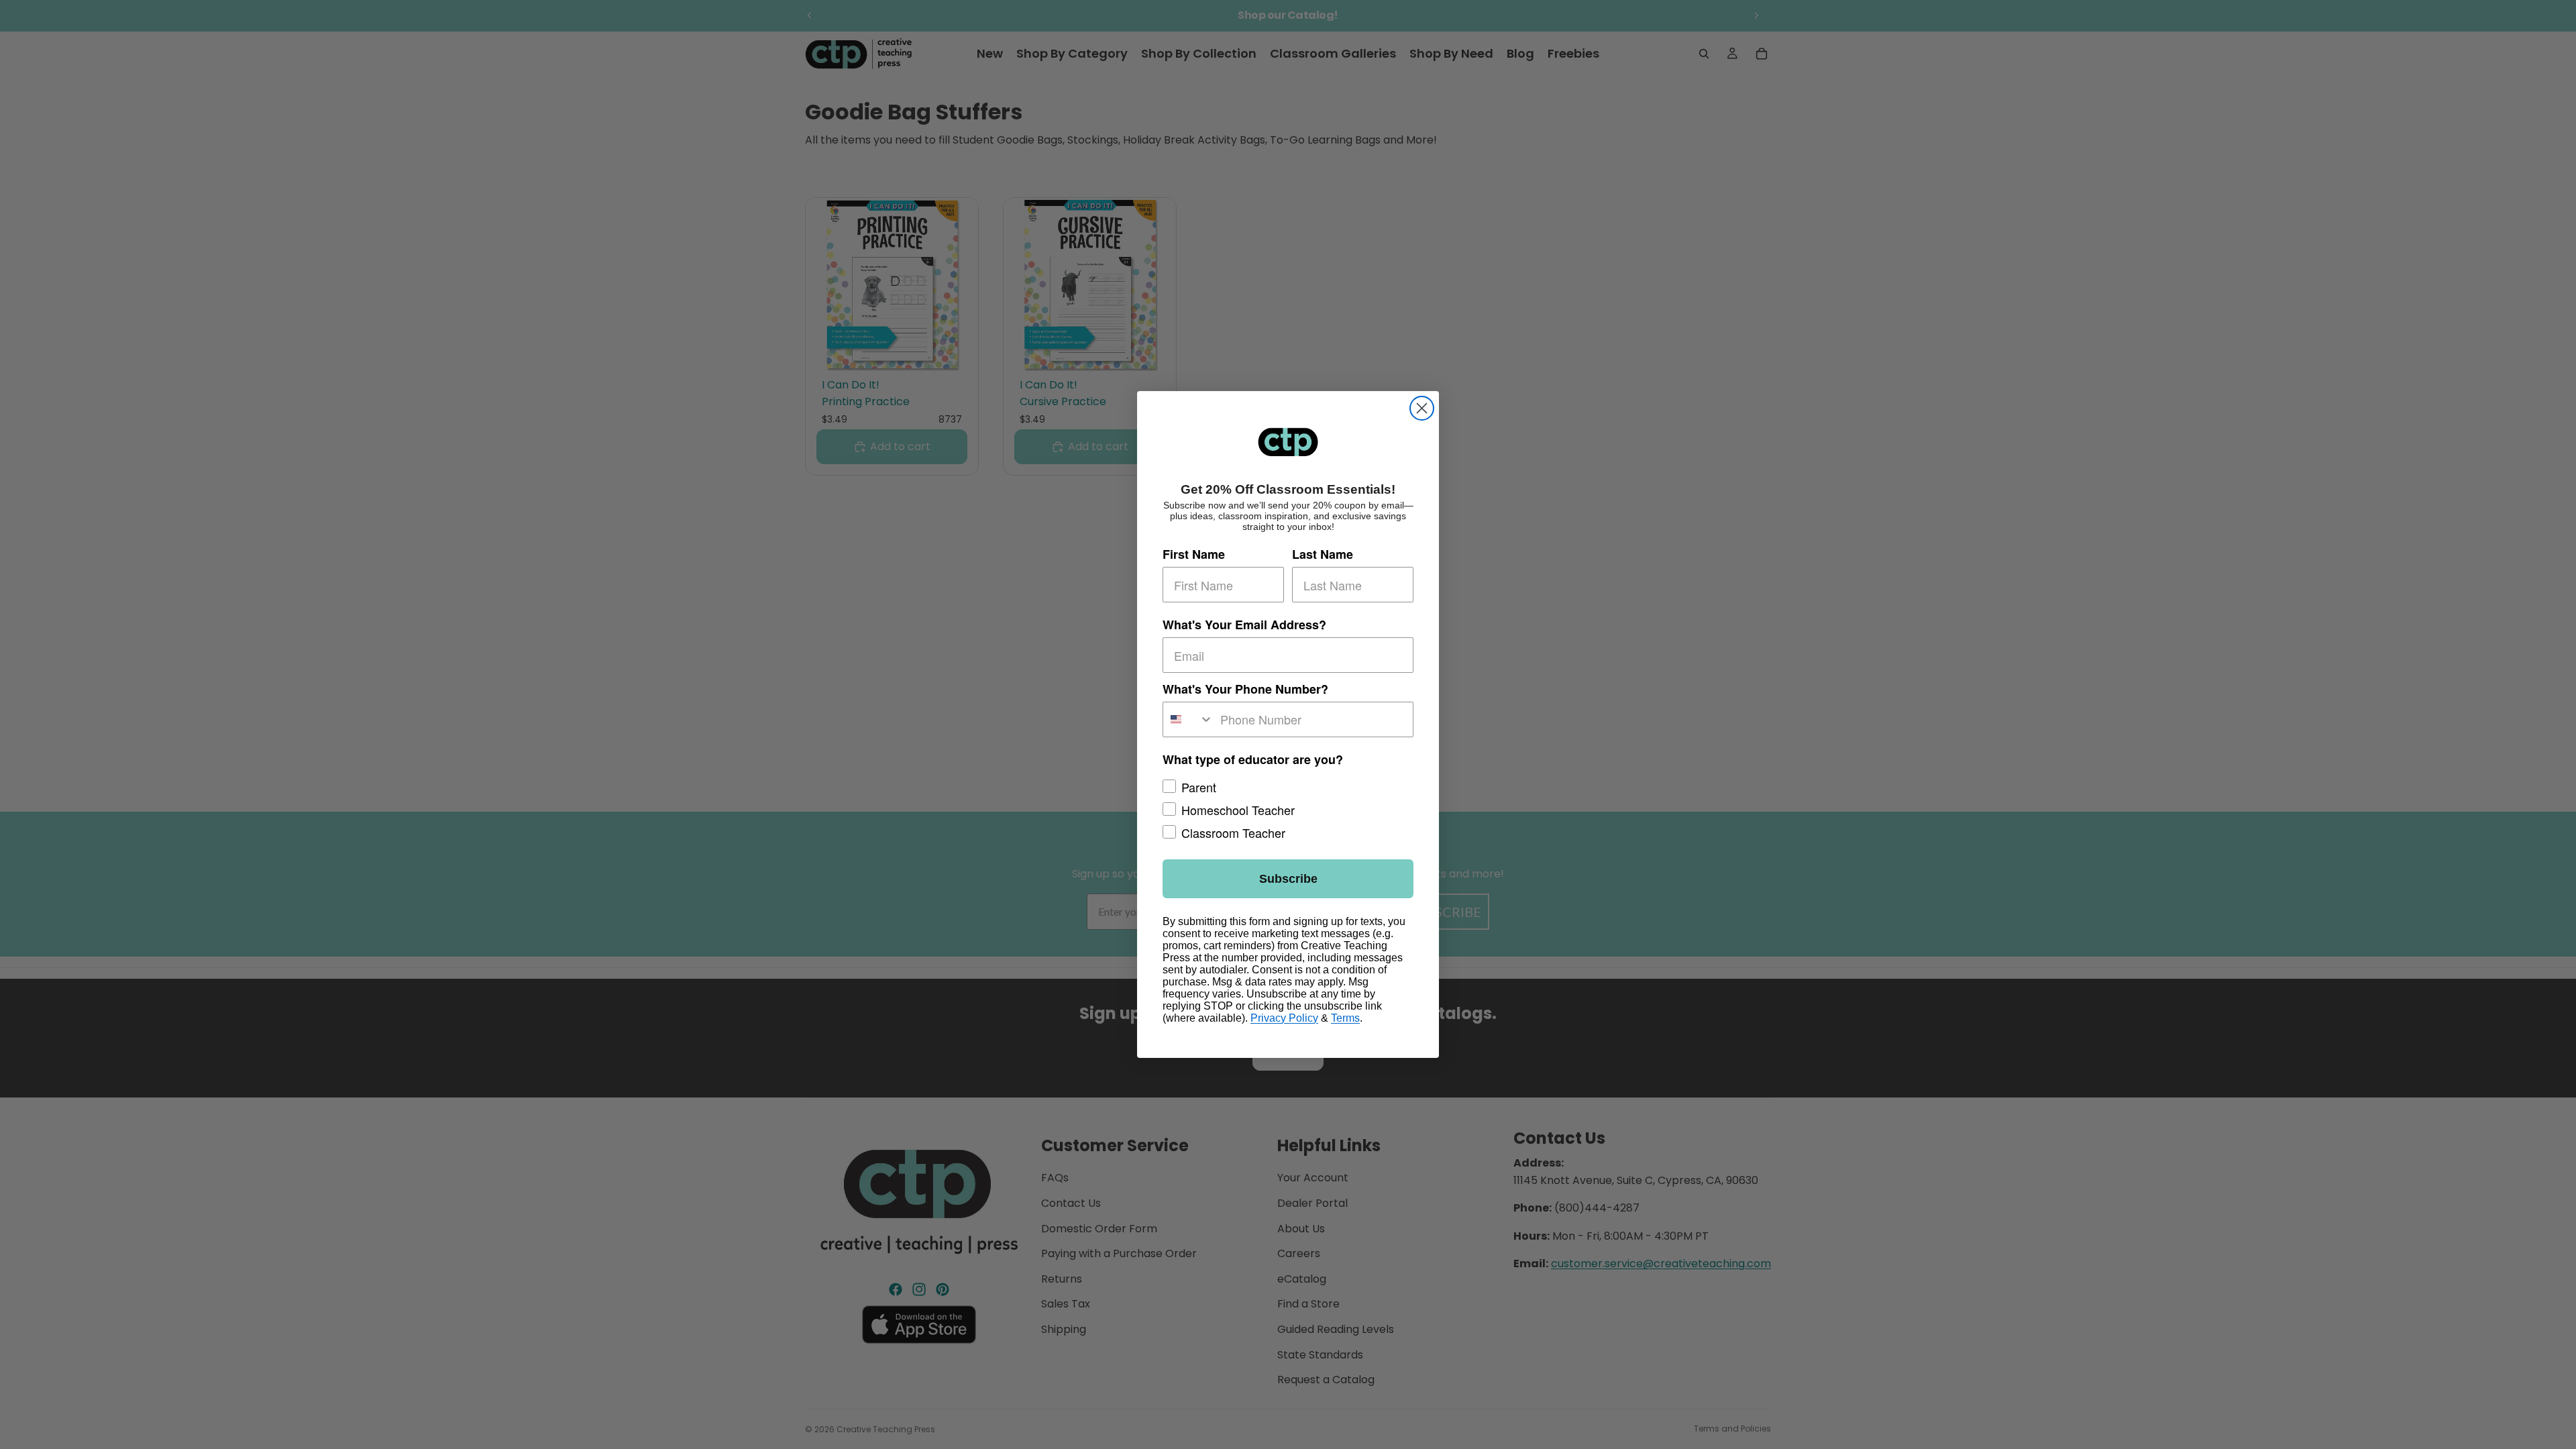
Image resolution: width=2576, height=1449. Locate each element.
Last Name (1323, 555)
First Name (1194, 555)
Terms (1345, 1018)
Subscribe (1288, 879)
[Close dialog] (1422, 408)
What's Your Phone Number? (1245, 689)
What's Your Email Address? (1244, 625)
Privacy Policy (1284, 1018)
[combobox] (1188, 719)
